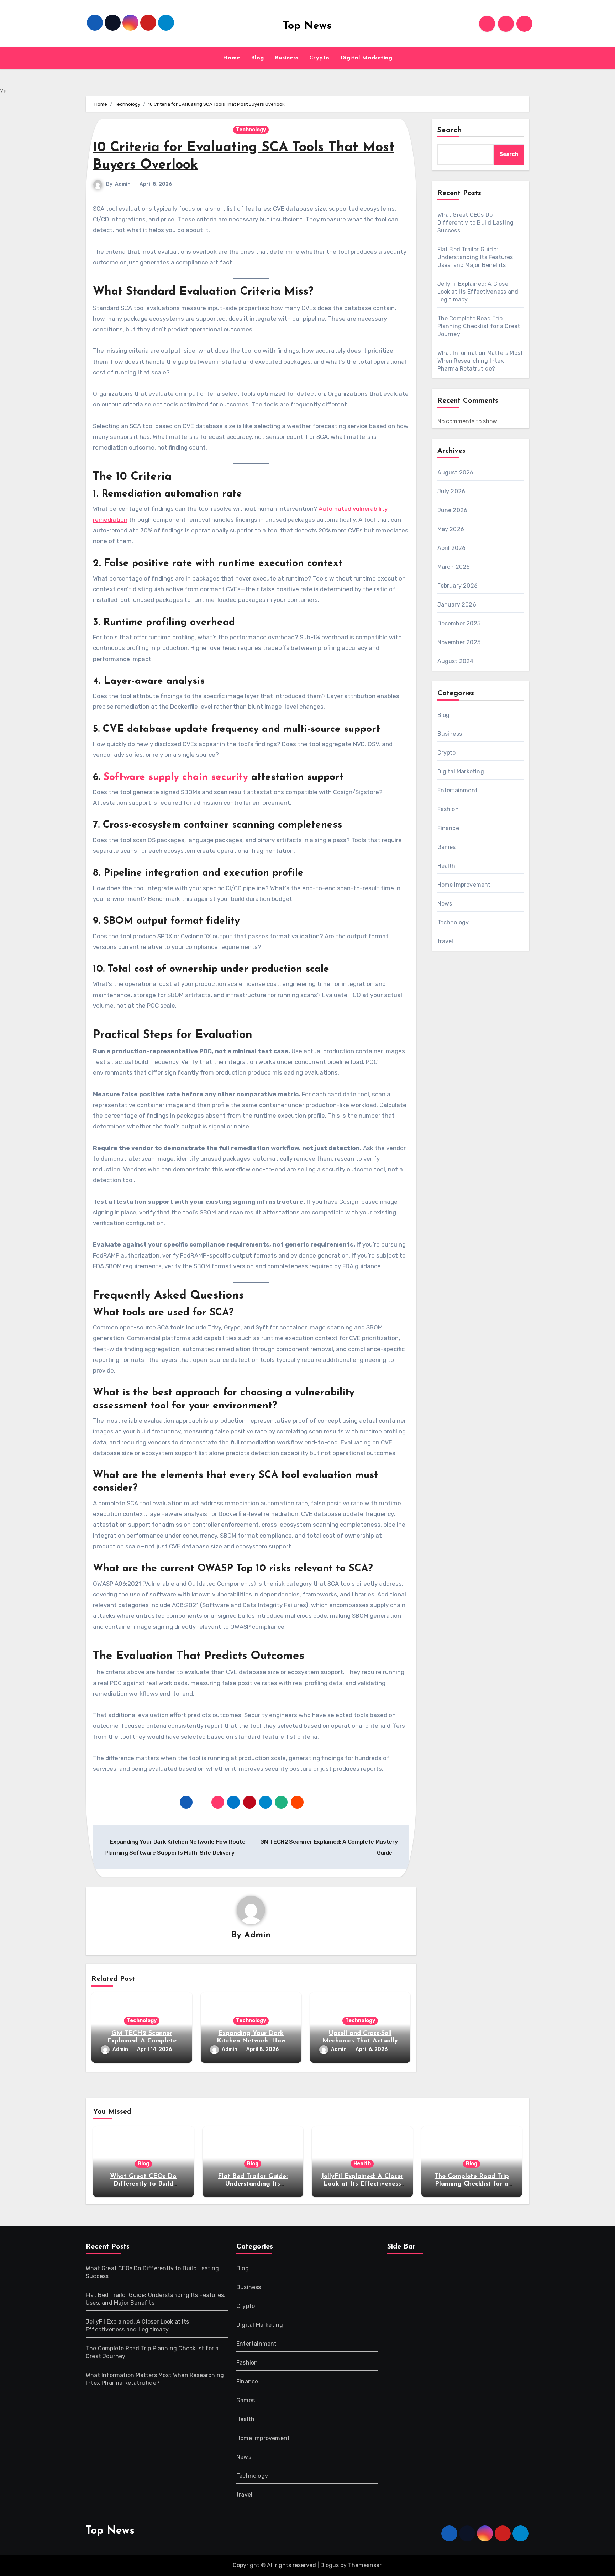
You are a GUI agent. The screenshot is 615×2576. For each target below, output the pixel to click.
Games (447, 847)
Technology (251, 130)
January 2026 (457, 605)
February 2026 (458, 586)
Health (446, 866)
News (445, 904)
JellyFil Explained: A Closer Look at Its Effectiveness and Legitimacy (478, 292)
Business (287, 58)
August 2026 (456, 473)
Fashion (448, 809)
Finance (448, 828)
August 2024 (456, 661)
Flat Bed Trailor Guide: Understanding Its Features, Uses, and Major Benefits (476, 257)
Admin (123, 184)
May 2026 (451, 529)
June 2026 (453, 510)
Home (232, 58)
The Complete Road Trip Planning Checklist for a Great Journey (479, 326)
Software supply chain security (176, 777)
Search (450, 130)
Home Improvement (464, 885)
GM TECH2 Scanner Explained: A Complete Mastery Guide (142, 2041)
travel (445, 941)
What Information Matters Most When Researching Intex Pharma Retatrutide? (480, 361)
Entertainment (458, 790)
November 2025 (459, 642)
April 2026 (452, 548)
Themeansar (365, 2565)
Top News (307, 26)
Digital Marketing (366, 58)
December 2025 (459, 623)
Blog (257, 58)
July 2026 (451, 491)
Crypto (319, 58)
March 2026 (454, 567)
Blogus (330, 2565)
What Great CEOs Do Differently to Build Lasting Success (476, 223)
